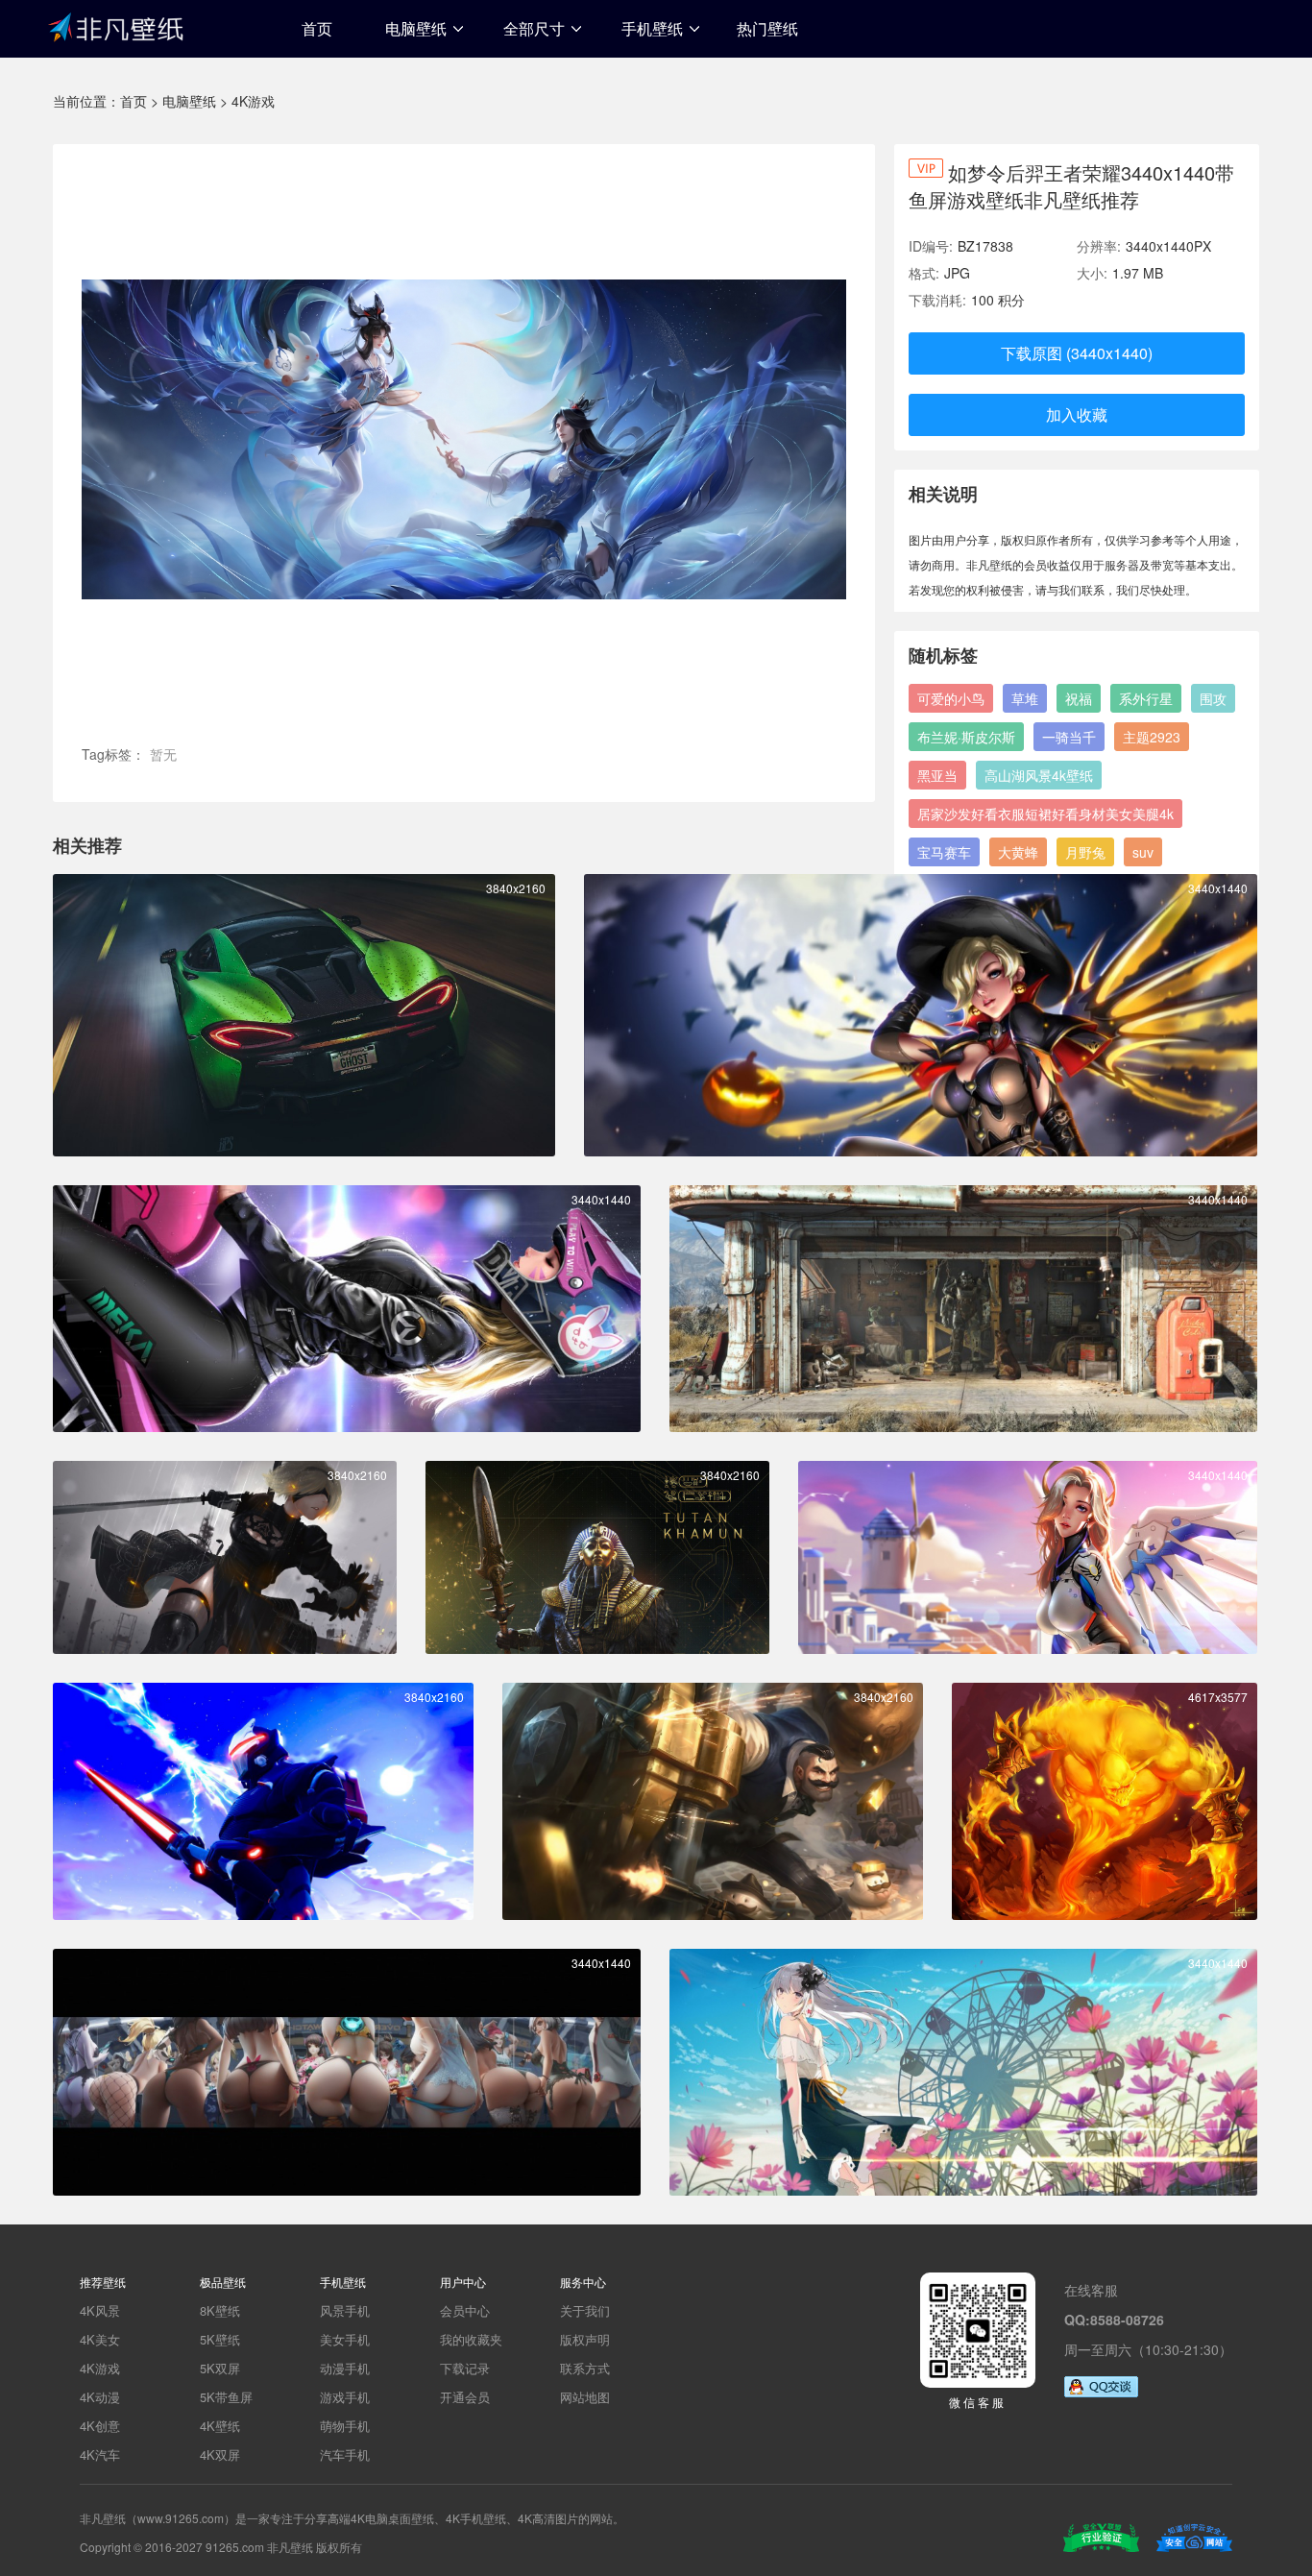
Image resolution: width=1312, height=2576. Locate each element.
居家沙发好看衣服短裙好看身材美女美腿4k (1045, 814)
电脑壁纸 (416, 28)
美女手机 (345, 2339)
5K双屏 (220, 2368)
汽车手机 (345, 2454)
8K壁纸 (220, 2310)
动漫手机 (345, 2368)
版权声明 (585, 2339)
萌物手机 (345, 2426)
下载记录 (465, 2368)
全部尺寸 (534, 28)
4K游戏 (253, 101)
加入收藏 (1077, 414)
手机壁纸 (652, 28)
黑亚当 (937, 775)
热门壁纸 (767, 28)
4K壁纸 (220, 2426)
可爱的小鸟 (951, 698)
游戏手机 (345, 2397)
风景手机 (345, 2310)
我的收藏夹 (471, 2339)
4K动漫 (100, 2397)
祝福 (1079, 698)
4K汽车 (100, 2454)
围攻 (1213, 698)
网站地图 (585, 2397)
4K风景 (100, 2310)
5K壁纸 (220, 2339)
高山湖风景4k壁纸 (1039, 775)
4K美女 (100, 2339)
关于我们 (585, 2310)
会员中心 (465, 2310)
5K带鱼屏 (226, 2397)
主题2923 (1152, 737)
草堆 (1025, 698)
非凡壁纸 (115, 26)
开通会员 (465, 2397)
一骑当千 (1069, 737)
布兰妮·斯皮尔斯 (966, 737)
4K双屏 (220, 2454)
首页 (317, 28)
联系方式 (585, 2368)
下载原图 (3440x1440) (1077, 353)
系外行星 (1146, 698)
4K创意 (100, 2426)
